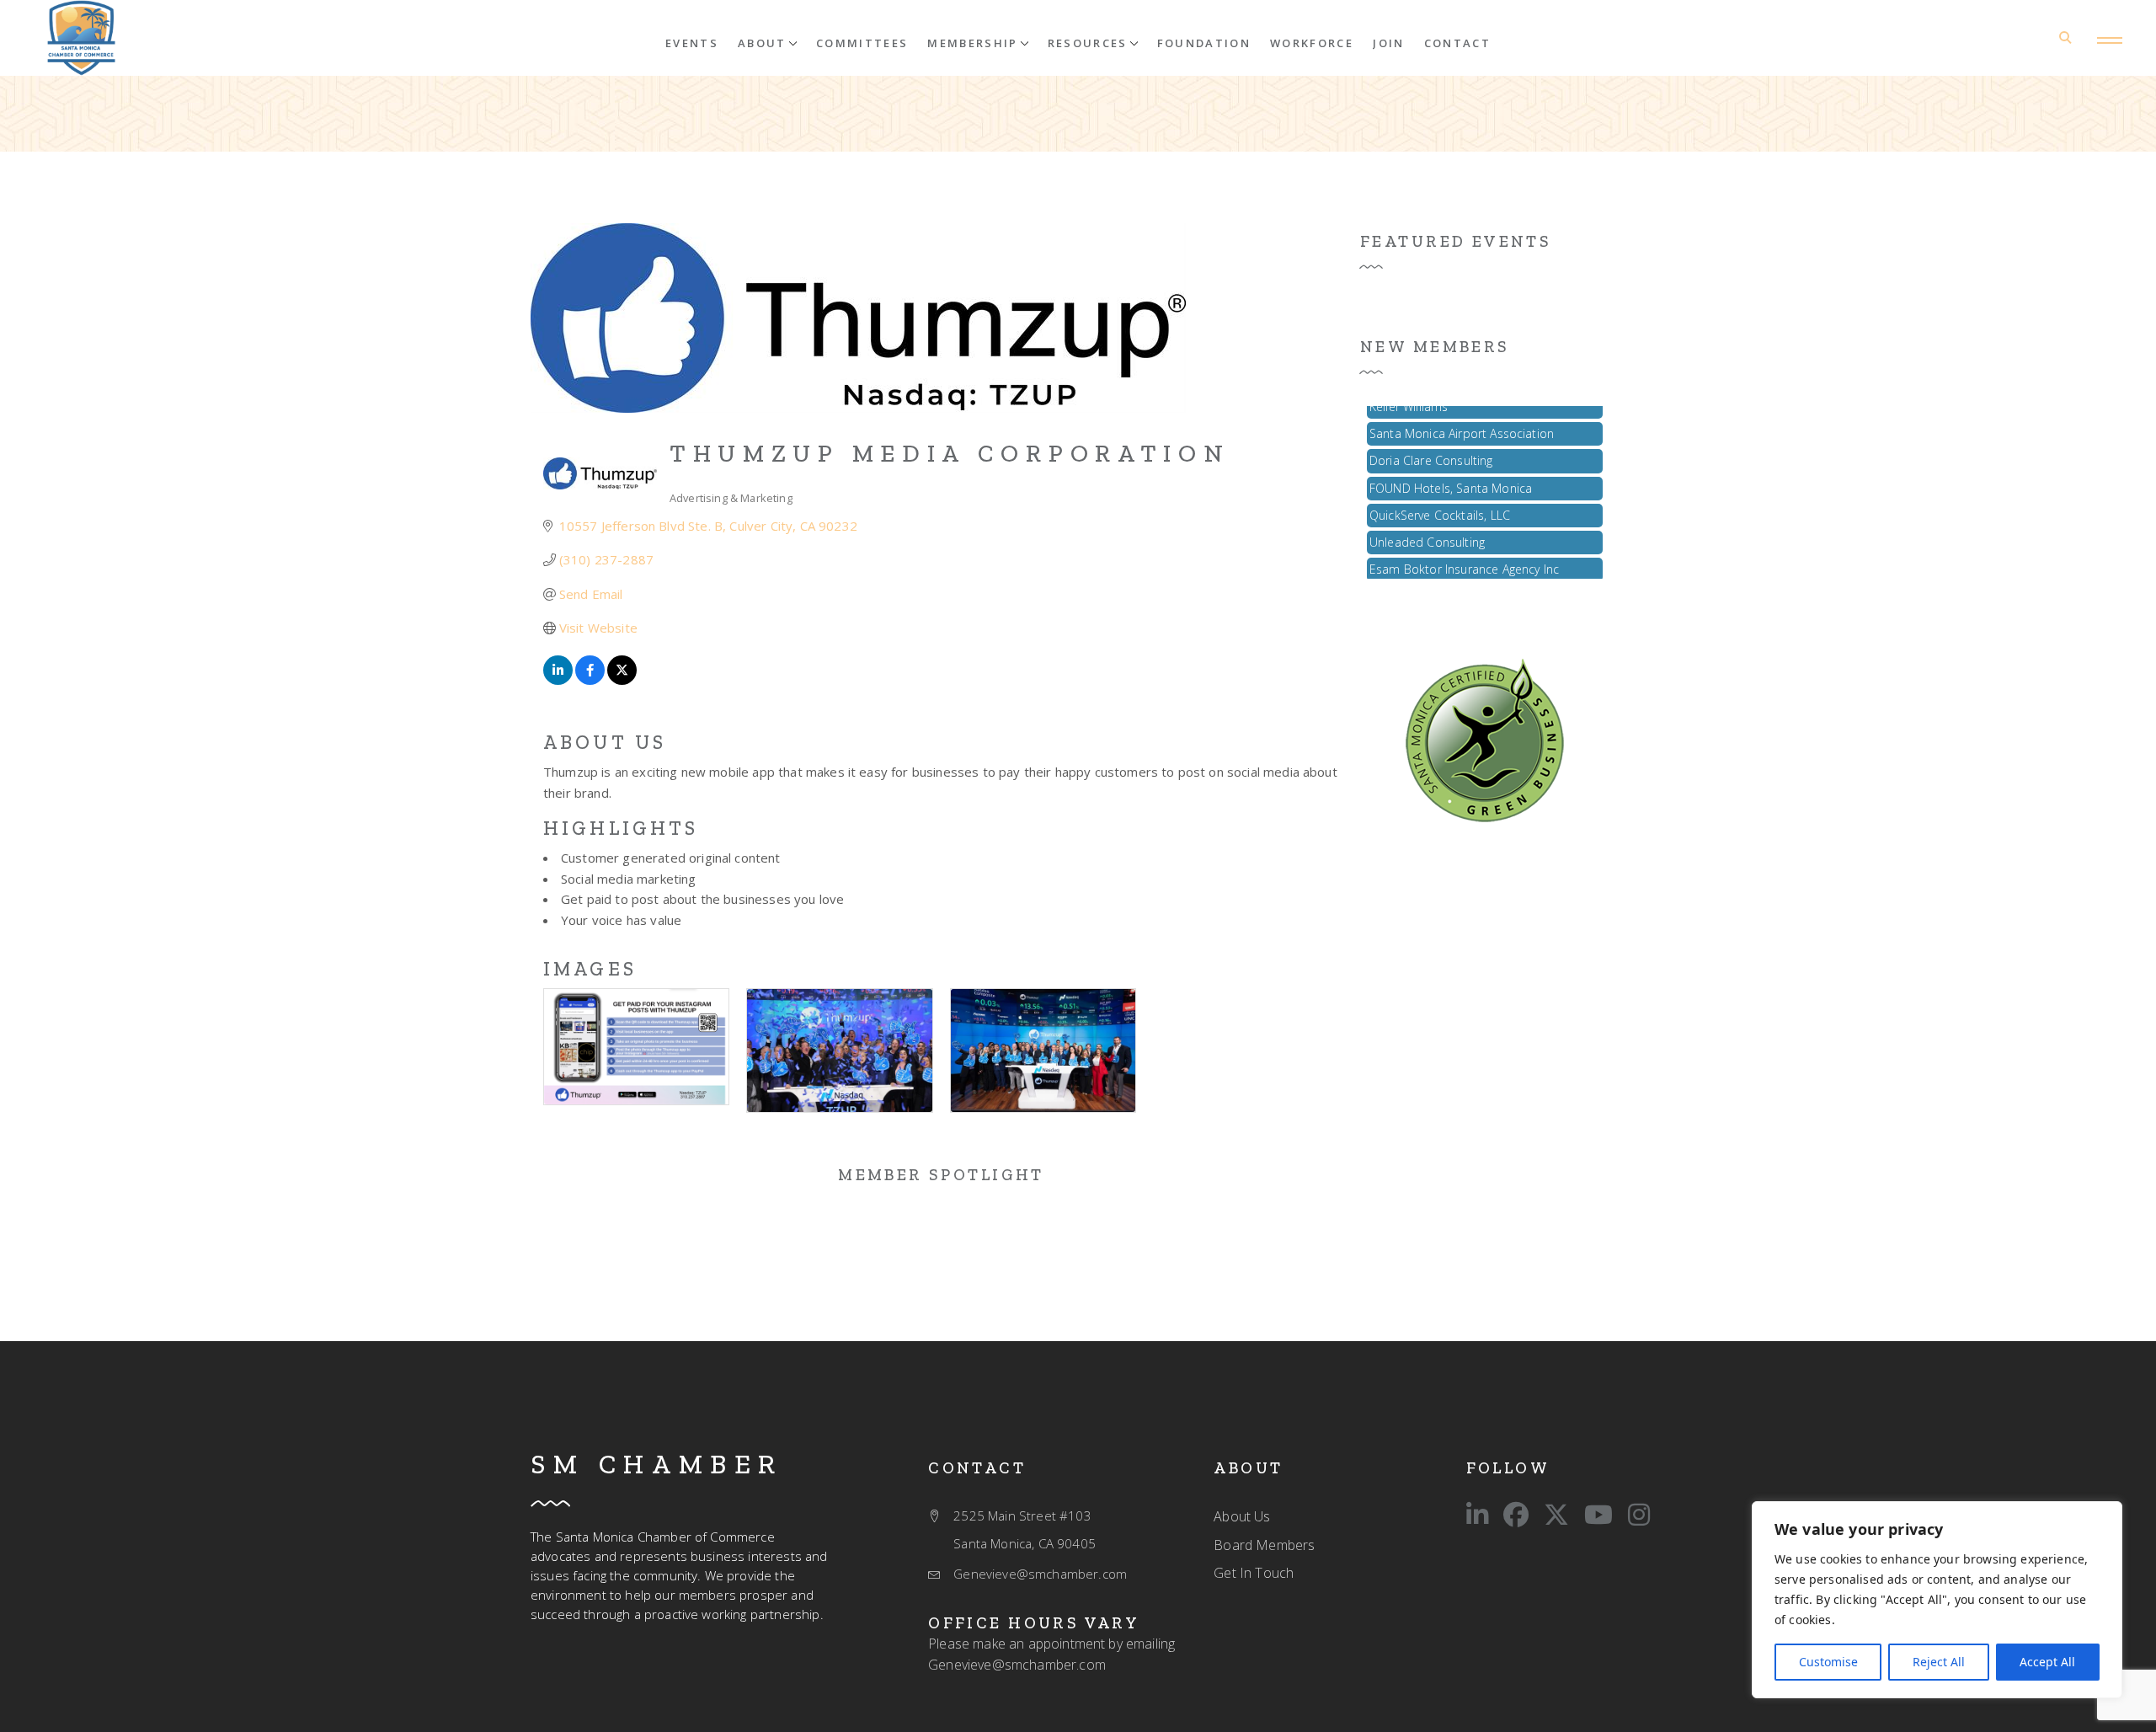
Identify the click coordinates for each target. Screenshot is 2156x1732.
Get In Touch (1254, 1573)
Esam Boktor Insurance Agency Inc (1464, 554)
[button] (767, 42)
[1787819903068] (1485, 739)
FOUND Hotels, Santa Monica (1451, 473)
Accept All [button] (2047, 1662)
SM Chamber (657, 1464)
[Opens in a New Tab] (558, 680)
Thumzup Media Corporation (950, 453)
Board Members (1264, 1545)
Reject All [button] (1939, 1662)
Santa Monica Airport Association (1462, 418)
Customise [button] (1828, 1662)
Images (590, 969)
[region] (1937, 1600)
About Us (605, 742)
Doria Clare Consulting (1431, 445)
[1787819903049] (81, 38)
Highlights (621, 828)
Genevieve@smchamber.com (1017, 1665)
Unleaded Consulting (1427, 527)
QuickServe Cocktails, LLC (1440, 500)
